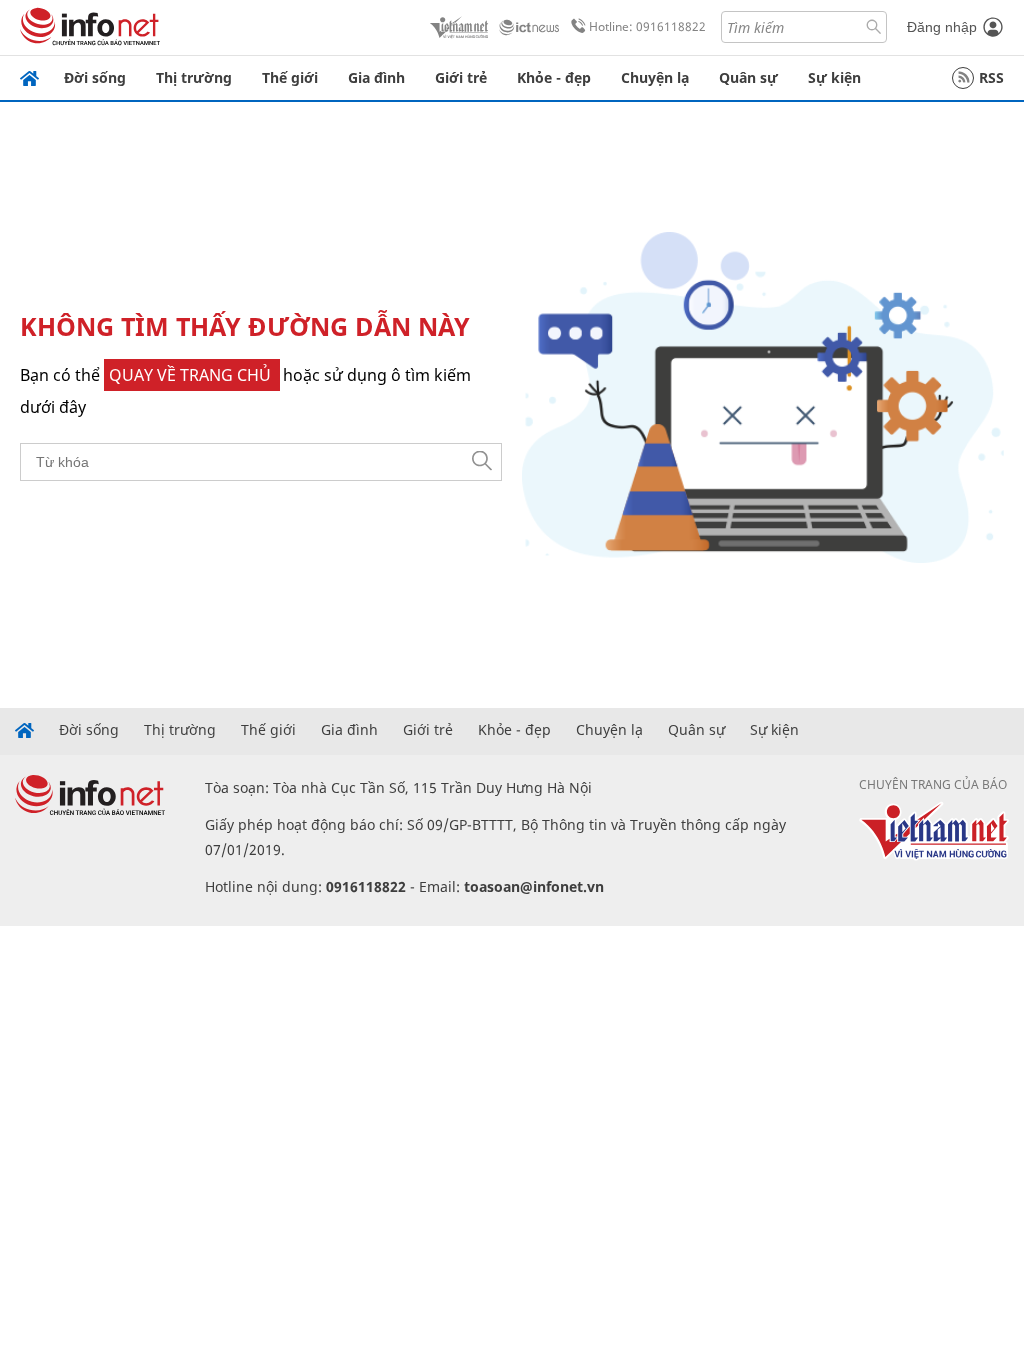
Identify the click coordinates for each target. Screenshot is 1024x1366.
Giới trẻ (461, 77)
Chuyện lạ (655, 77)
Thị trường (194, 77)
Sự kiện (834, 77)
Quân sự (748, 77)
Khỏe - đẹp (554, 77)
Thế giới (290, 77)
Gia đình (376, 77)
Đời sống (95, 77)
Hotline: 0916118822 (647, 26)
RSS (991, 77)
